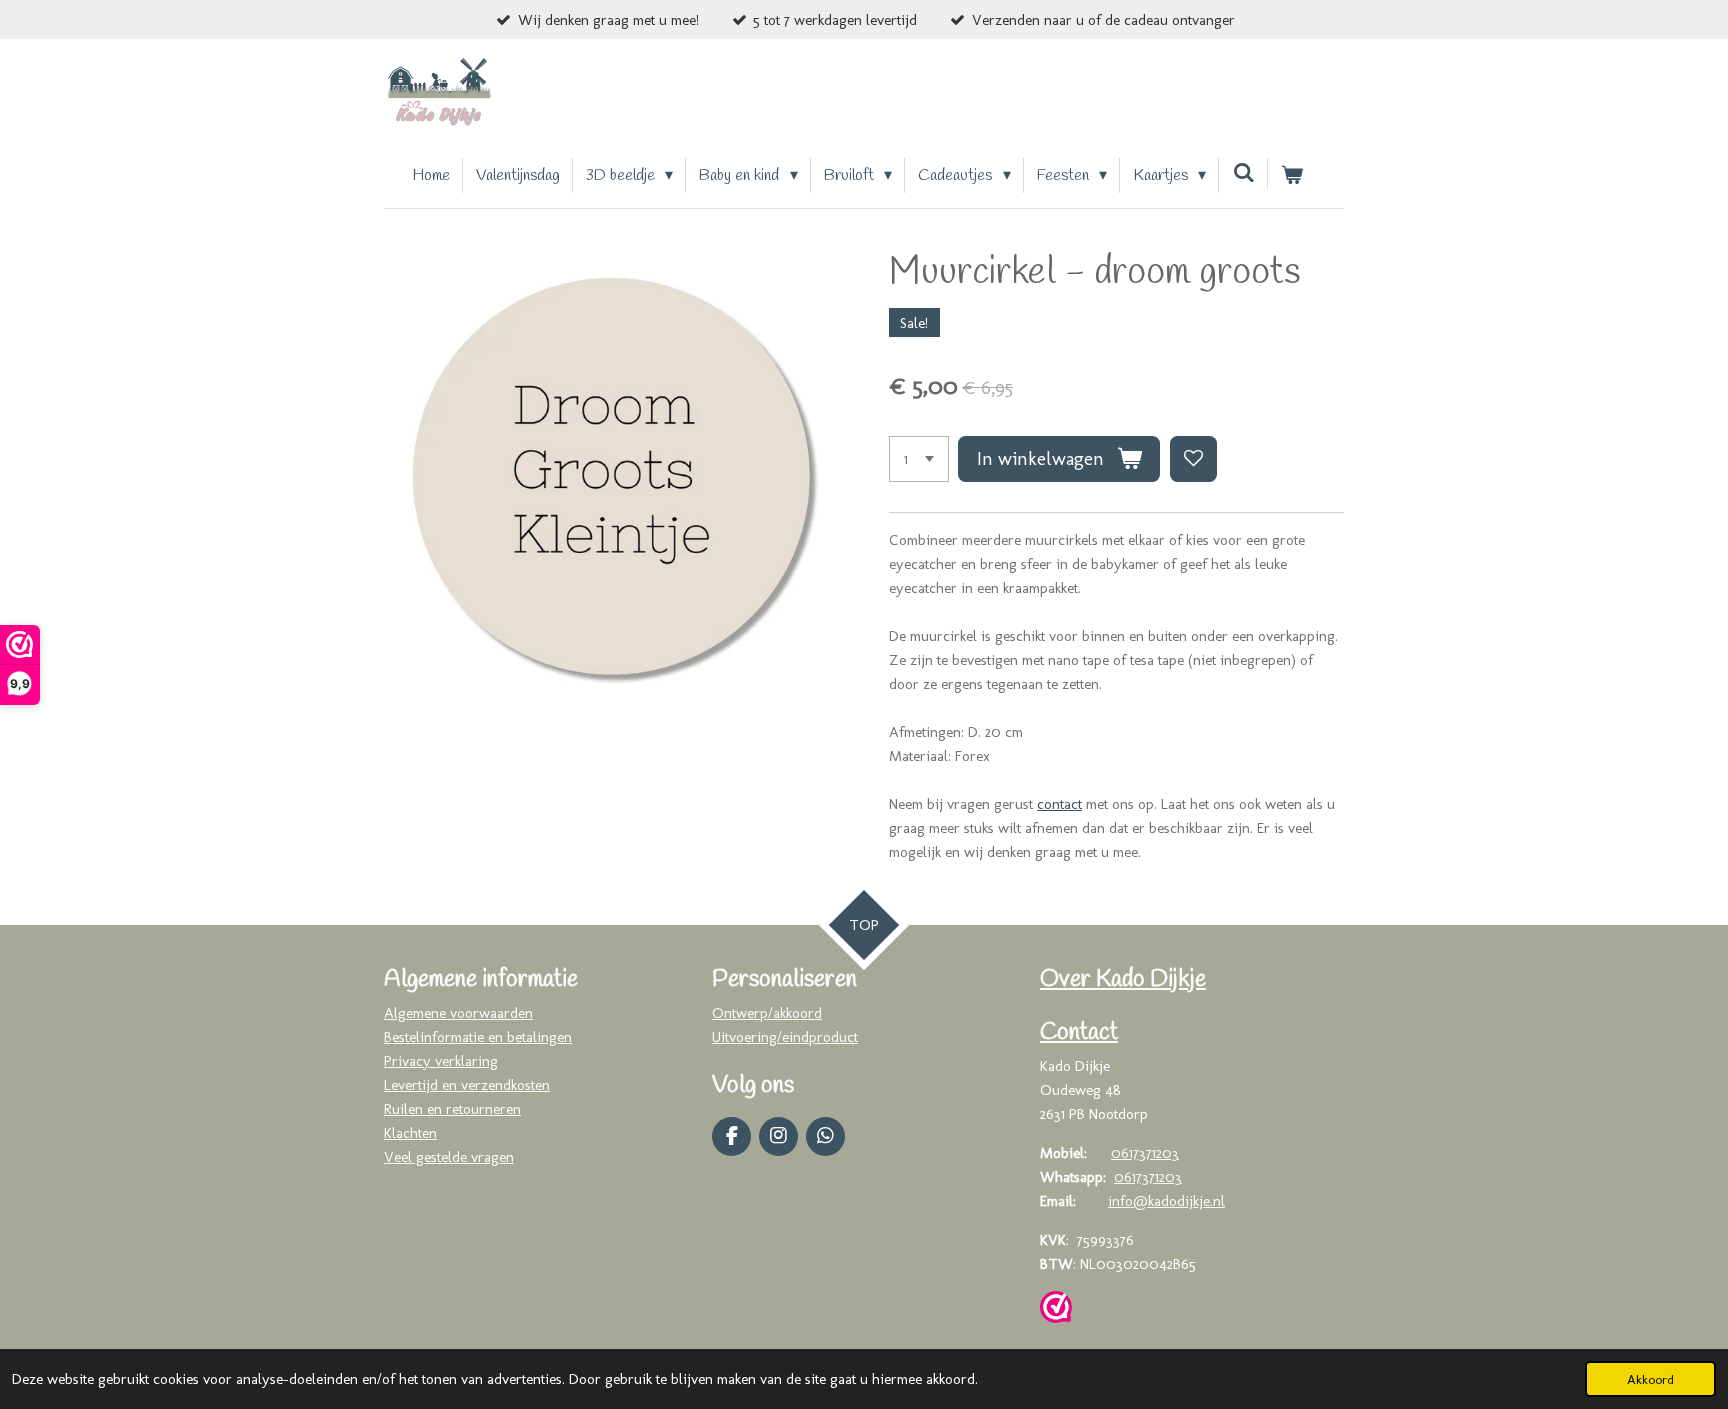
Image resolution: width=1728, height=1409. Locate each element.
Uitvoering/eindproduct (785, 1037)
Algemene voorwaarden (458, 1013)
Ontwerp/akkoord (767, 1013)
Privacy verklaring (441, 1061)
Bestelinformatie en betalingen (478, 1037)
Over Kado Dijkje (1123, 980)
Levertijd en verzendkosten (467, 1085)
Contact (1079, 1033)
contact (1059, 804)
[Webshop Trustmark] (1056, 1310)
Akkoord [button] (1650, 1379)
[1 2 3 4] (919, 459)
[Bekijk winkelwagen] (1292, 176)
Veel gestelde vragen (449, 1157)
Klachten (410, 1133)
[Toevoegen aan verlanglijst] (1193, 459)
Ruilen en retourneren (452, 1109)
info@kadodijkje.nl (1166, 1201)
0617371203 (1145, 1153)
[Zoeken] (1243, 173)
